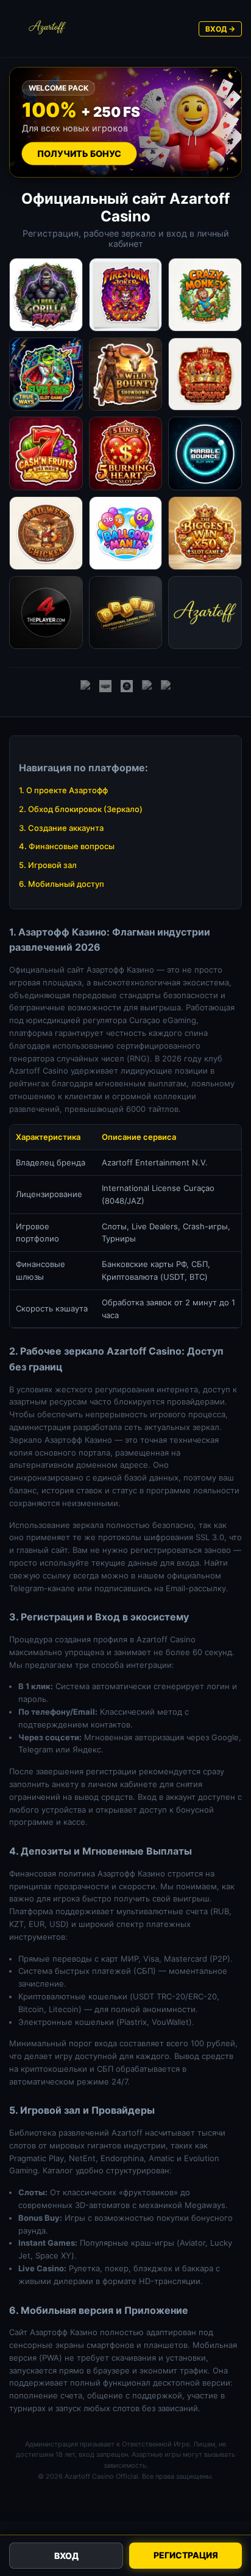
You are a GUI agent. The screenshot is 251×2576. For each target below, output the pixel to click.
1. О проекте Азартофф (63, 790)
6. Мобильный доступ (62, 884)
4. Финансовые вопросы (67, 846)
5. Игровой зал (48, 865)
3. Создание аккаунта (61, 828)
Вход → (220, 29)
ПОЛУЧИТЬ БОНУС (79, 154)
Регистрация (186, 2555)
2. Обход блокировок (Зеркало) (81, 809)
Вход (66, 2556)
